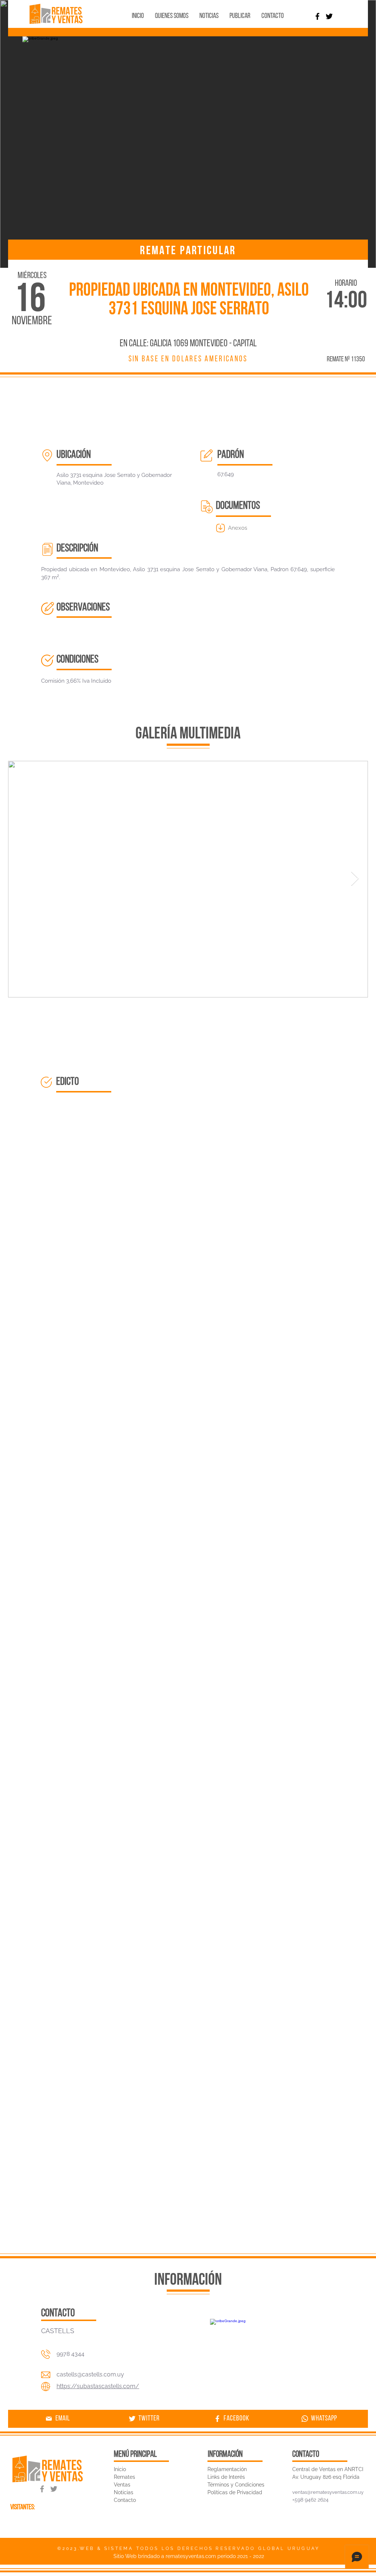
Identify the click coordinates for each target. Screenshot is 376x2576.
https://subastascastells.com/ (98, 2386)
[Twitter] (329, 16)
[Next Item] (355, 879)
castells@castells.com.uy (90, 2374)
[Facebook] (317, 16)
